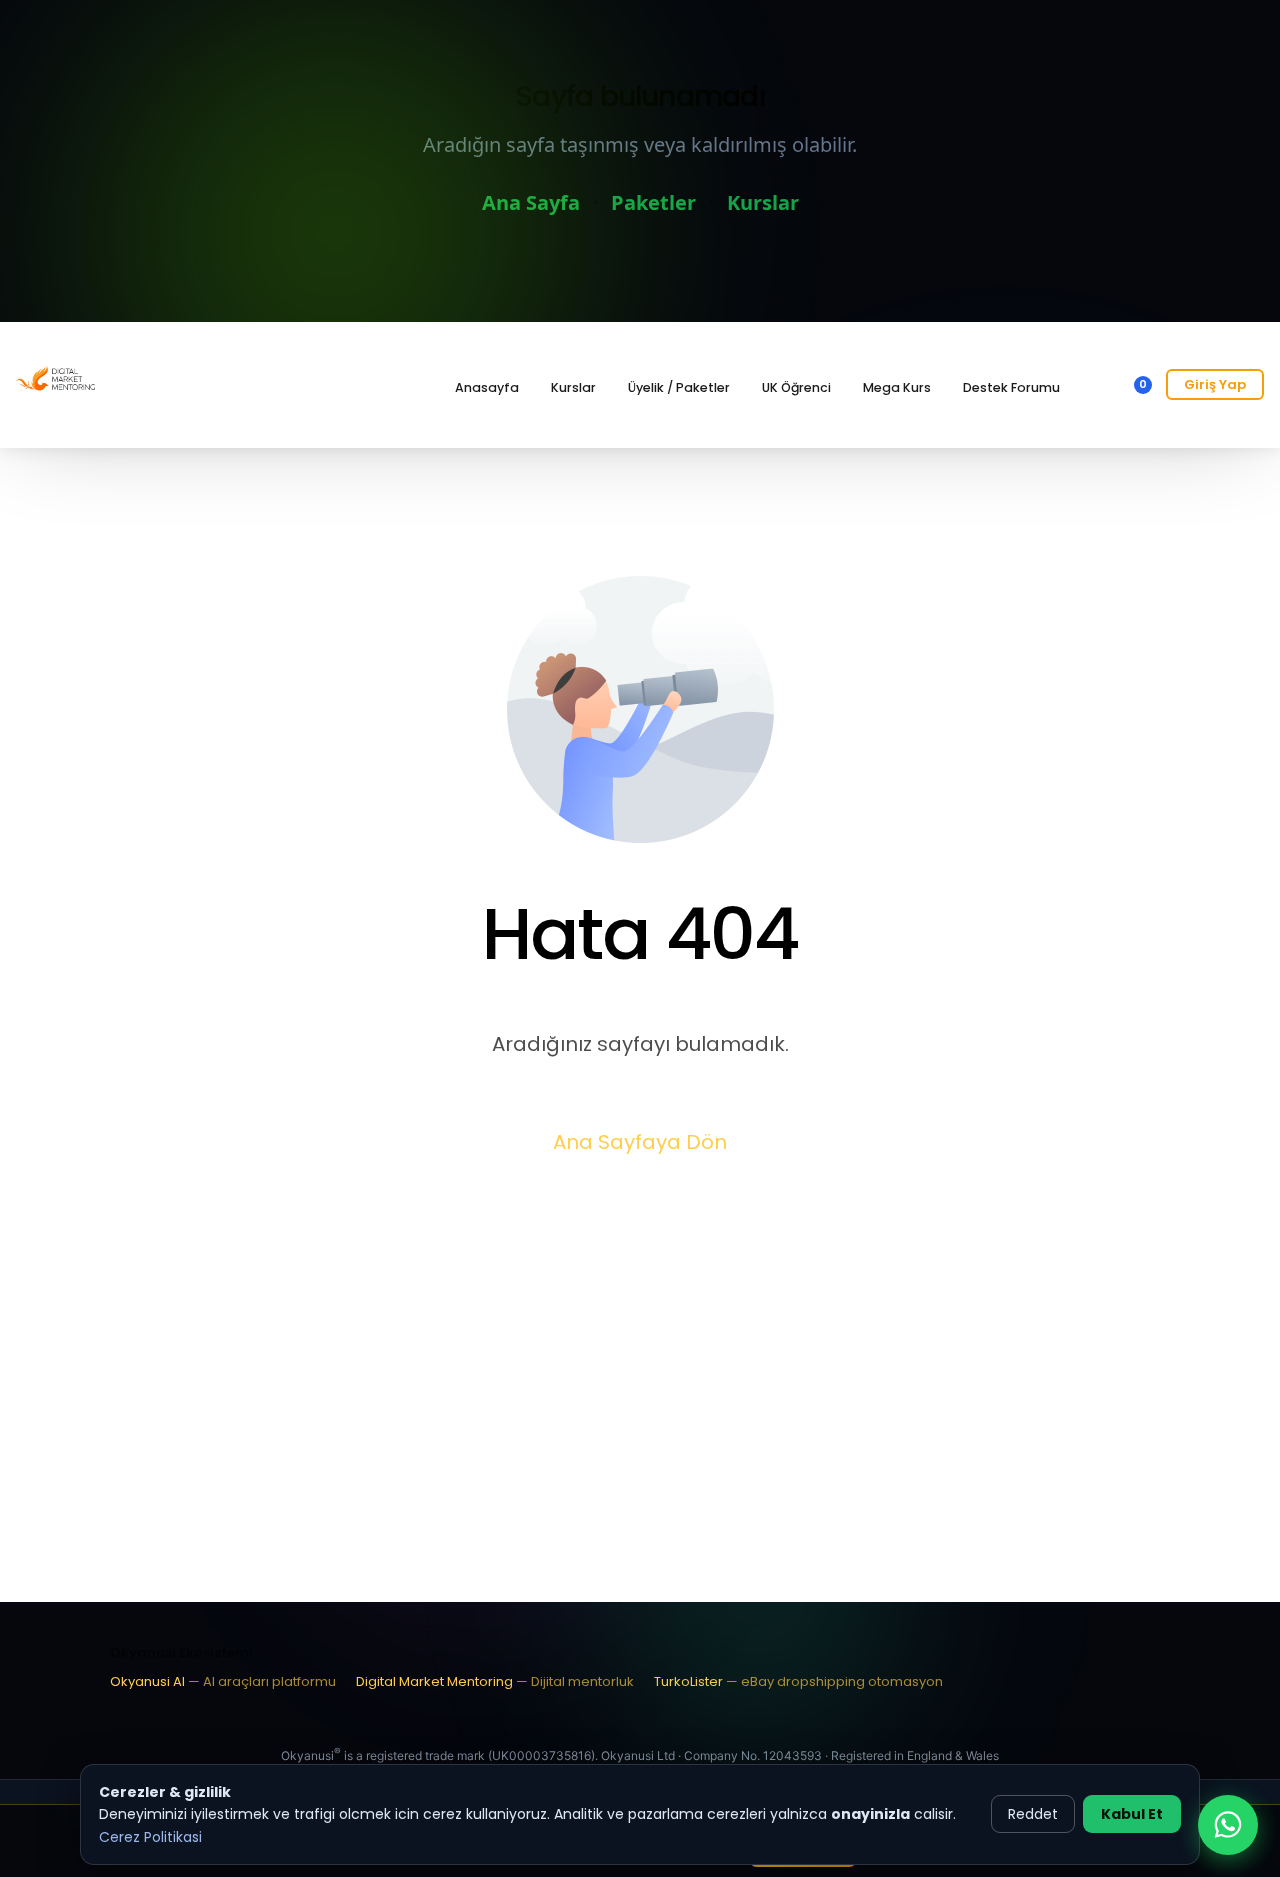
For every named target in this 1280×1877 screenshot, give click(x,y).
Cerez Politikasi (150, 1837)
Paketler (653, 202)
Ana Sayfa (531, 202)
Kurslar (763, 202)
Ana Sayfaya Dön (640, 1142)
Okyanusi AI (223, 1681)
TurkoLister (798, 1681)
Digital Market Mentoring (495, 1681)
